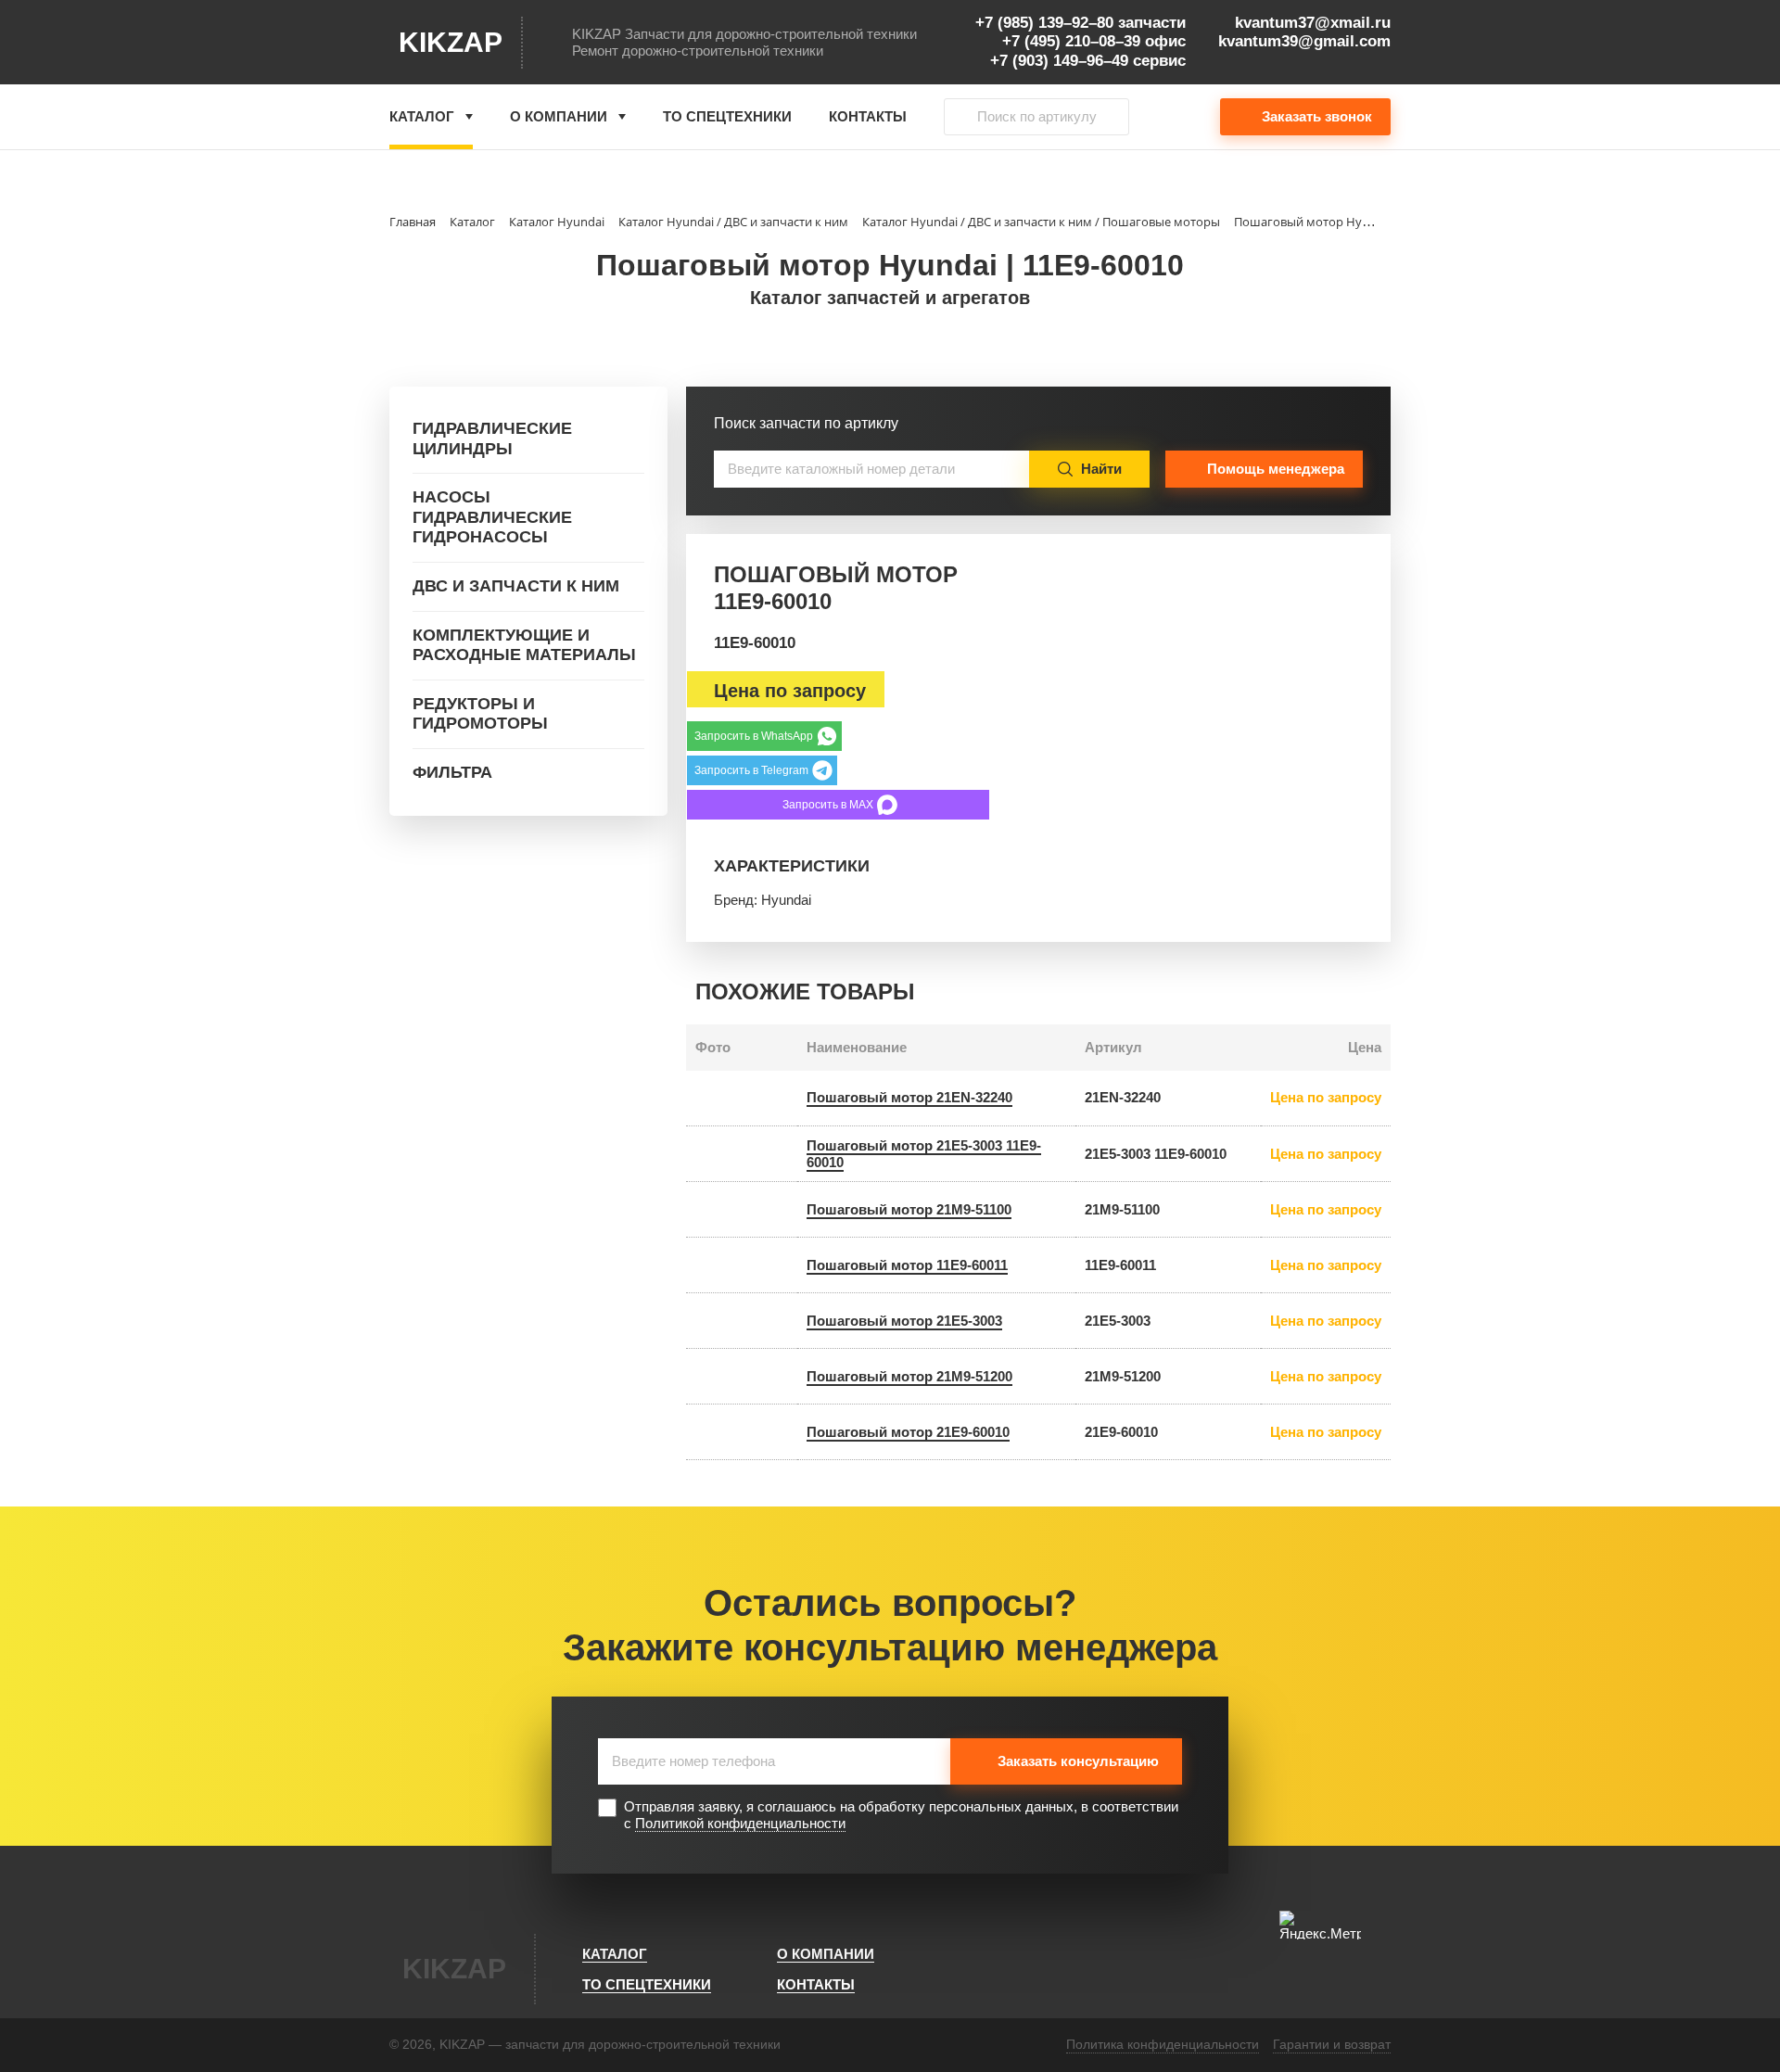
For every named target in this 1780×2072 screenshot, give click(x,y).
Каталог (422, 116)
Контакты (868, 116)
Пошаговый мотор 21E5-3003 (904, 1321)
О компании (559, 116)
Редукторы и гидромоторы (480, 714)
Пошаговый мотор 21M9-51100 (909, 1209)
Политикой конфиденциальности (740, 1823)
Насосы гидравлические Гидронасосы (492, 517)
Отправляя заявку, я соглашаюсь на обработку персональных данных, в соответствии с (901, 1815)
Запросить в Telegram (751, 770)
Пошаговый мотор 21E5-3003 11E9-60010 (924, 1154)
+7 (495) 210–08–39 (1071, 41)
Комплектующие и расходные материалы (524, 645)
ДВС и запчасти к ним (516, 586)
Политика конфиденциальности (1163, 2044)
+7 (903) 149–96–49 (1059, 61)
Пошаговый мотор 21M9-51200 (909, 1376)
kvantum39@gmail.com (1304, 41)
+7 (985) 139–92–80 (1044, 23)
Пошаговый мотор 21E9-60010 (908, 1432)
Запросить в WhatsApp (754, 736)
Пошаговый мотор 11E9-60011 (907, 1265)
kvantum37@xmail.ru (1313, 23)
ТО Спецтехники (727, 116)
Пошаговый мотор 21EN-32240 (909, 1097)
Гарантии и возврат (1332, 2044)
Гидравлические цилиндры (492, 439)
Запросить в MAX (828, 805)
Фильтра (452, 772)
